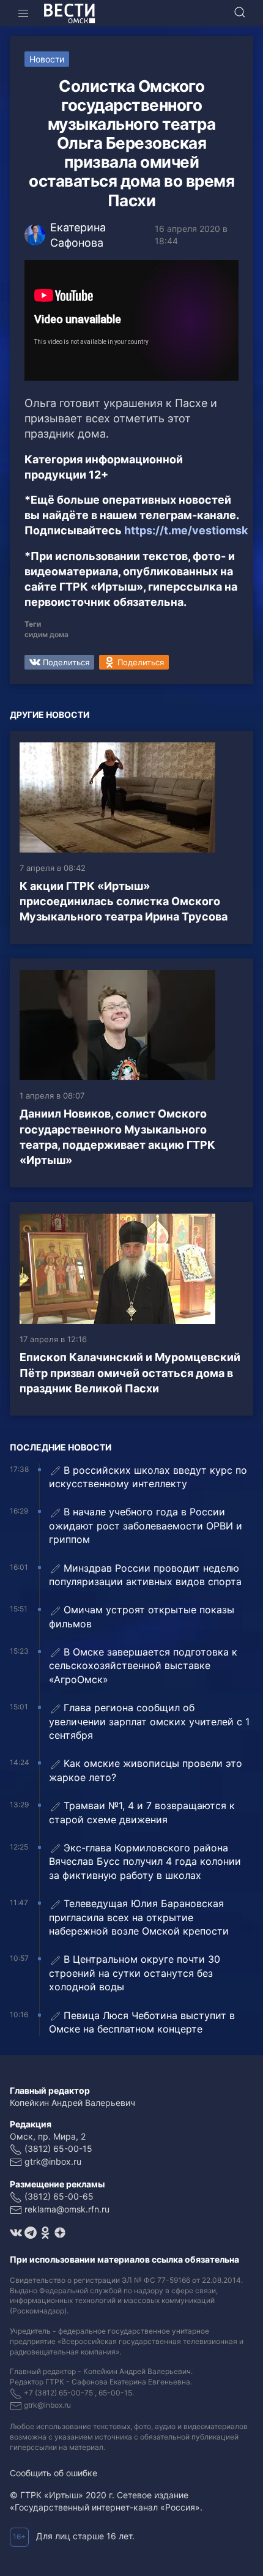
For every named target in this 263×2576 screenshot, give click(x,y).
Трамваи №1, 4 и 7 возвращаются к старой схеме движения (142, 1812)
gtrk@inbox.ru (53, 2161)
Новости (47, 59)
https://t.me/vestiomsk (186, 530)
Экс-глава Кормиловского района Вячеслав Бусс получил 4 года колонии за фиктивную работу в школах (145, 1861)
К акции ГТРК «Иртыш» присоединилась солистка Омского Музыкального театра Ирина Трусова (124, 901)
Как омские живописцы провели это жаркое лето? (146, 1770)
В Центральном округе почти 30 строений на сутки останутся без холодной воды (135, 1973)
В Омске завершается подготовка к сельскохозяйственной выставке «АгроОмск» (143, 1666)
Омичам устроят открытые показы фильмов (142, 1616)
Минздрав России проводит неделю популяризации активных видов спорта (145, 1575)
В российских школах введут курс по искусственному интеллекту (148, 1477)
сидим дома (46, 634)
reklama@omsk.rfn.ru (67, 2209)
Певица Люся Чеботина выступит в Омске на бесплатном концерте (142, 2022)
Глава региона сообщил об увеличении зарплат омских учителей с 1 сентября (149, 1721)
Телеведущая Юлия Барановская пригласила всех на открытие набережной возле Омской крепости (139, 1917)
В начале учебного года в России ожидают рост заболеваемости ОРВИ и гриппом (146, 1525)
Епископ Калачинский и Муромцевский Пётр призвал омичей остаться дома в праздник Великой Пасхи (130, 1372)
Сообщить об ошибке (54, 2473)
